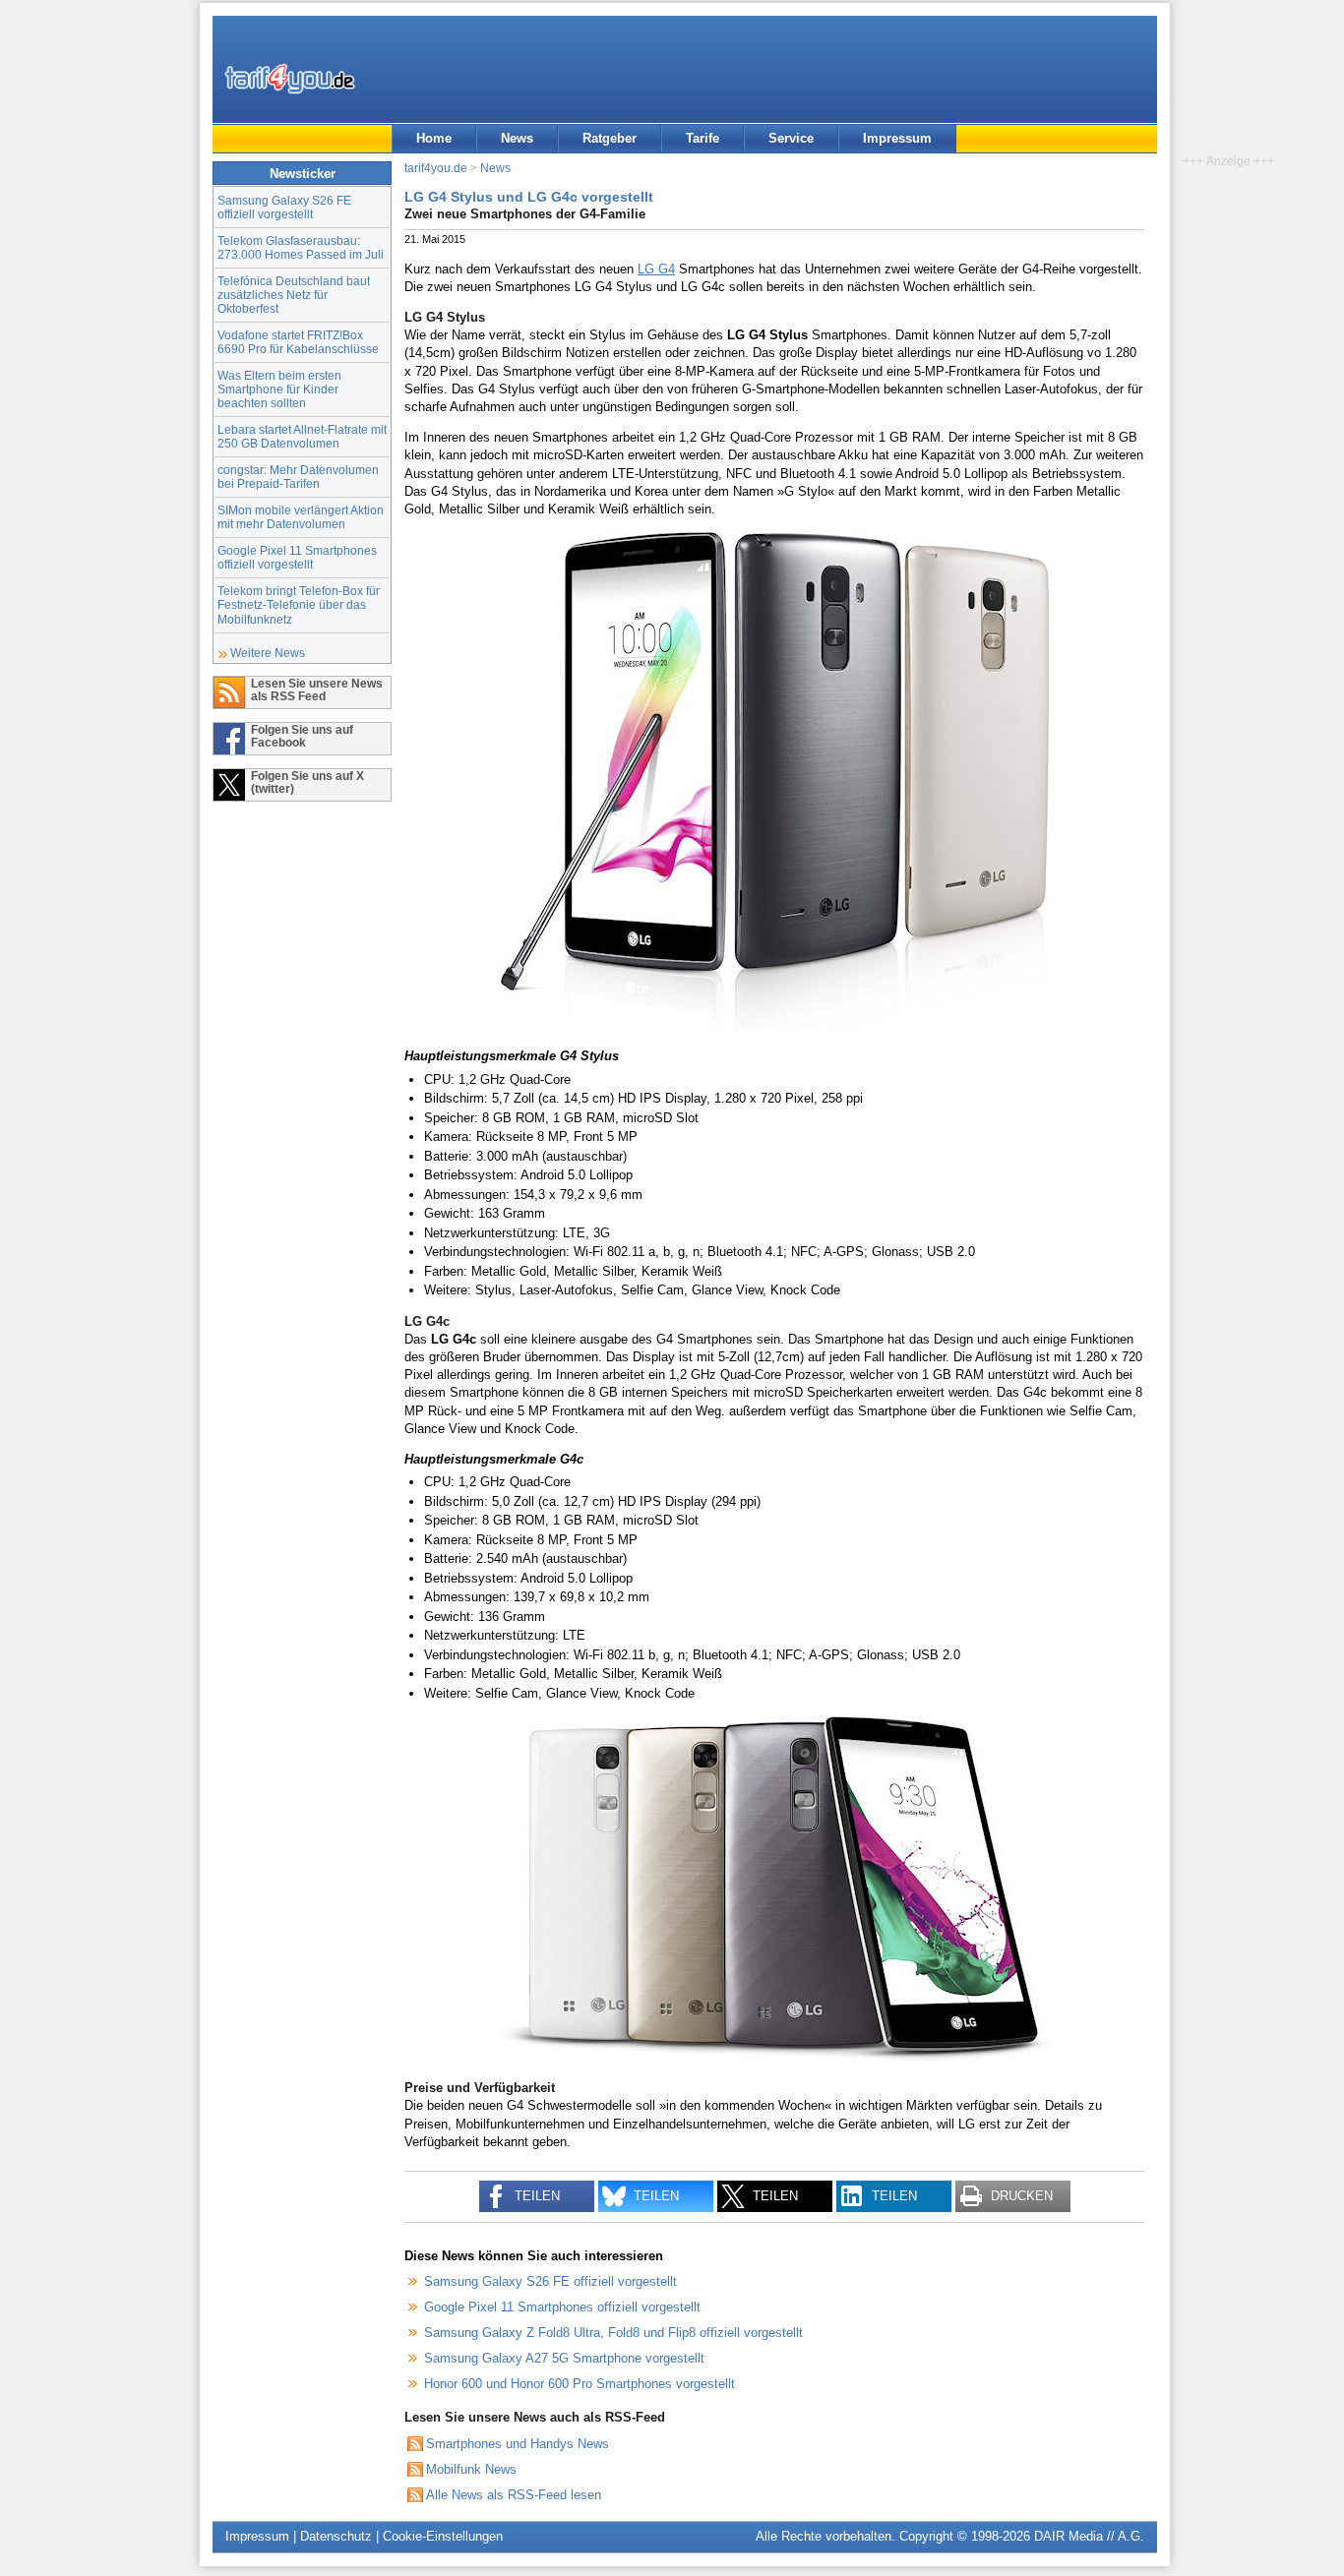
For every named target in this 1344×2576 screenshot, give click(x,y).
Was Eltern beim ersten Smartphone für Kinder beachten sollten (279, 389)
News (517, 138)
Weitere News (268, 653)
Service (791, 138)
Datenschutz (336, 2536)
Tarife (703, 138)
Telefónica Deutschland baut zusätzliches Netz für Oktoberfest (294, 295)
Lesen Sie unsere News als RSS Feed (317, 689)
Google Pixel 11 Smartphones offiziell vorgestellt (297, 557)
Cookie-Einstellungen (443, 2536)
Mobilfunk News (471, 2469)
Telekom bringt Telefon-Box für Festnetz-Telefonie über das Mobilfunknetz (299, 604)
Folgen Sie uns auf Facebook (302, 736)
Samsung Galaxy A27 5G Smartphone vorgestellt (564, 2358)
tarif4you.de (436, 168)
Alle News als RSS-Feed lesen (514, 2495)
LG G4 (656, 269)
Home (434, 138)
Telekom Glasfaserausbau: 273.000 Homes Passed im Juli (301, 247)
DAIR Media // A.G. (1089, 2536)
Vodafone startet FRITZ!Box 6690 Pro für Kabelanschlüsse (298, 342)
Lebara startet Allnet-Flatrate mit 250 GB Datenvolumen (302, 436)
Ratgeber (610, 138)
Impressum (897, 138)
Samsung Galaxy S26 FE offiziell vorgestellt (284, 207)
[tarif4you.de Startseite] (290, 79)
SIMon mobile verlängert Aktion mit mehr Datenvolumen (301, 517)
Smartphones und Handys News (518, 2444)
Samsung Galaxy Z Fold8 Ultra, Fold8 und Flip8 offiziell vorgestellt (613, 2333)
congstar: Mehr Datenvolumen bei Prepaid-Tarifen (298, 477)
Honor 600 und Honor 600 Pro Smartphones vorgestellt (580, 2384)
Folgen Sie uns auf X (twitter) (307, 782)
